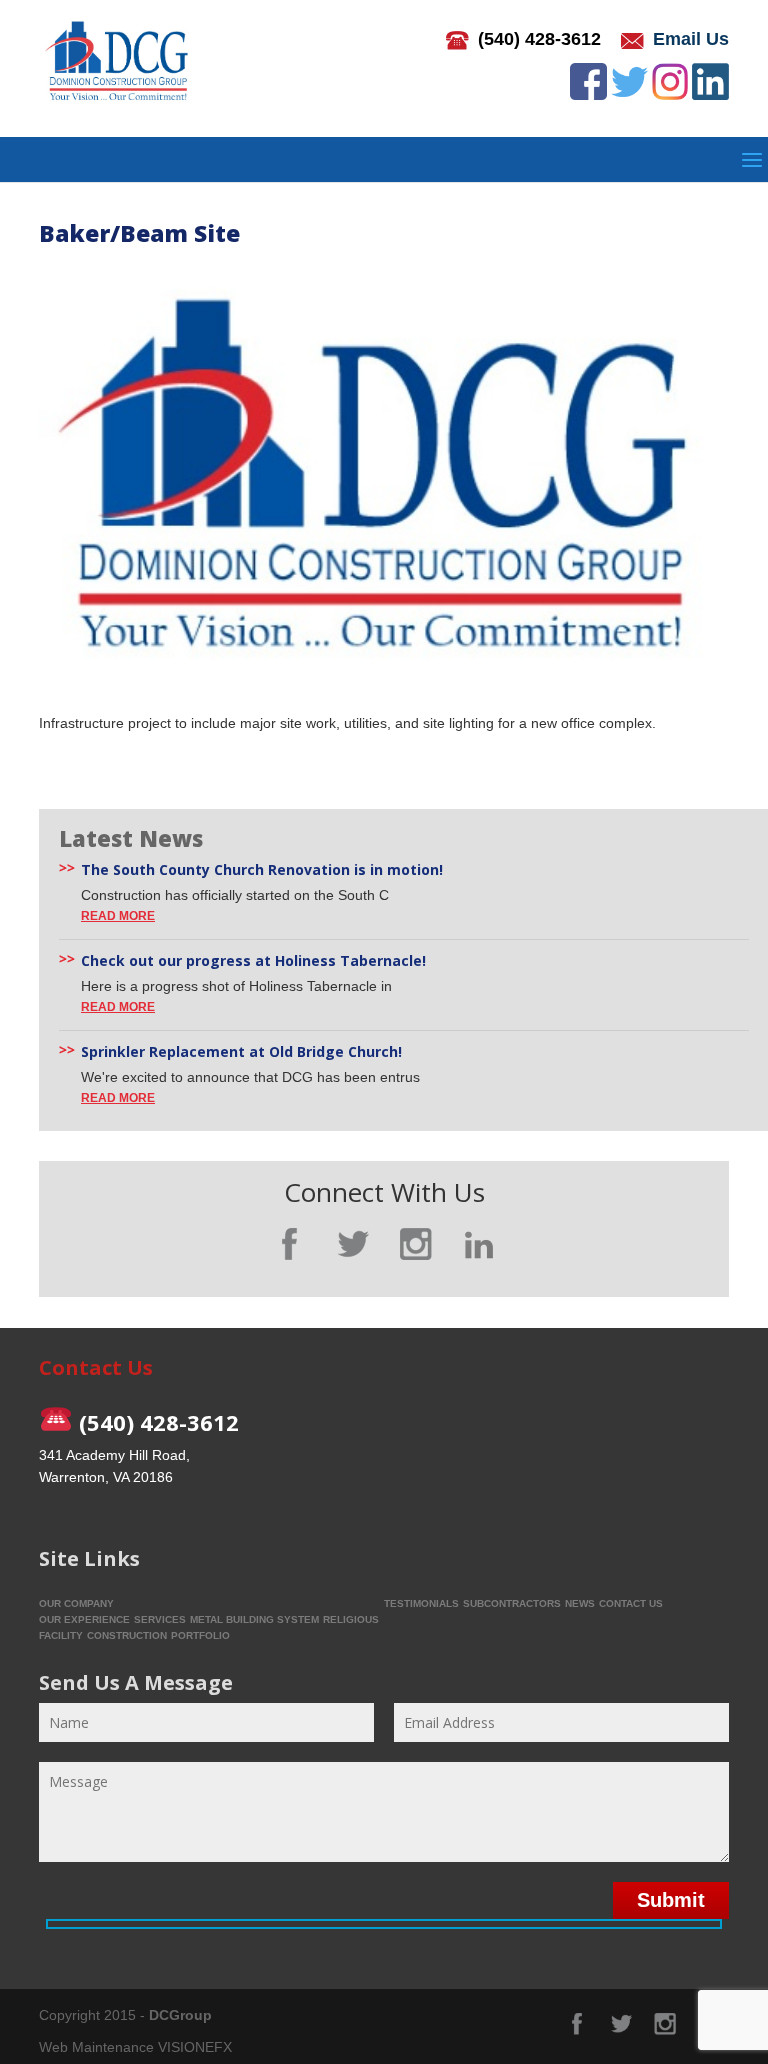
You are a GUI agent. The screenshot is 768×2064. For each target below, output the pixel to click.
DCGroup (180, 2015)
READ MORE (118, 916)
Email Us (691, 39)
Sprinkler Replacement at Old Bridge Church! (241, 1052)
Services (160, 1619)
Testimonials (421, 1603)
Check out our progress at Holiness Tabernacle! (253, 961)
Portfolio (200, 1635)
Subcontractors (512, 1603)
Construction (127, 1635)
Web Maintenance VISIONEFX (135, 2047)
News (580, 1603)
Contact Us (631, 1603)
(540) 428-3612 (539, 39)
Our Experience (84, 1619)
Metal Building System (254, 1619)
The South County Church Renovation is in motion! (262, 870)
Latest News (131, 838)
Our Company (76, 1603)
